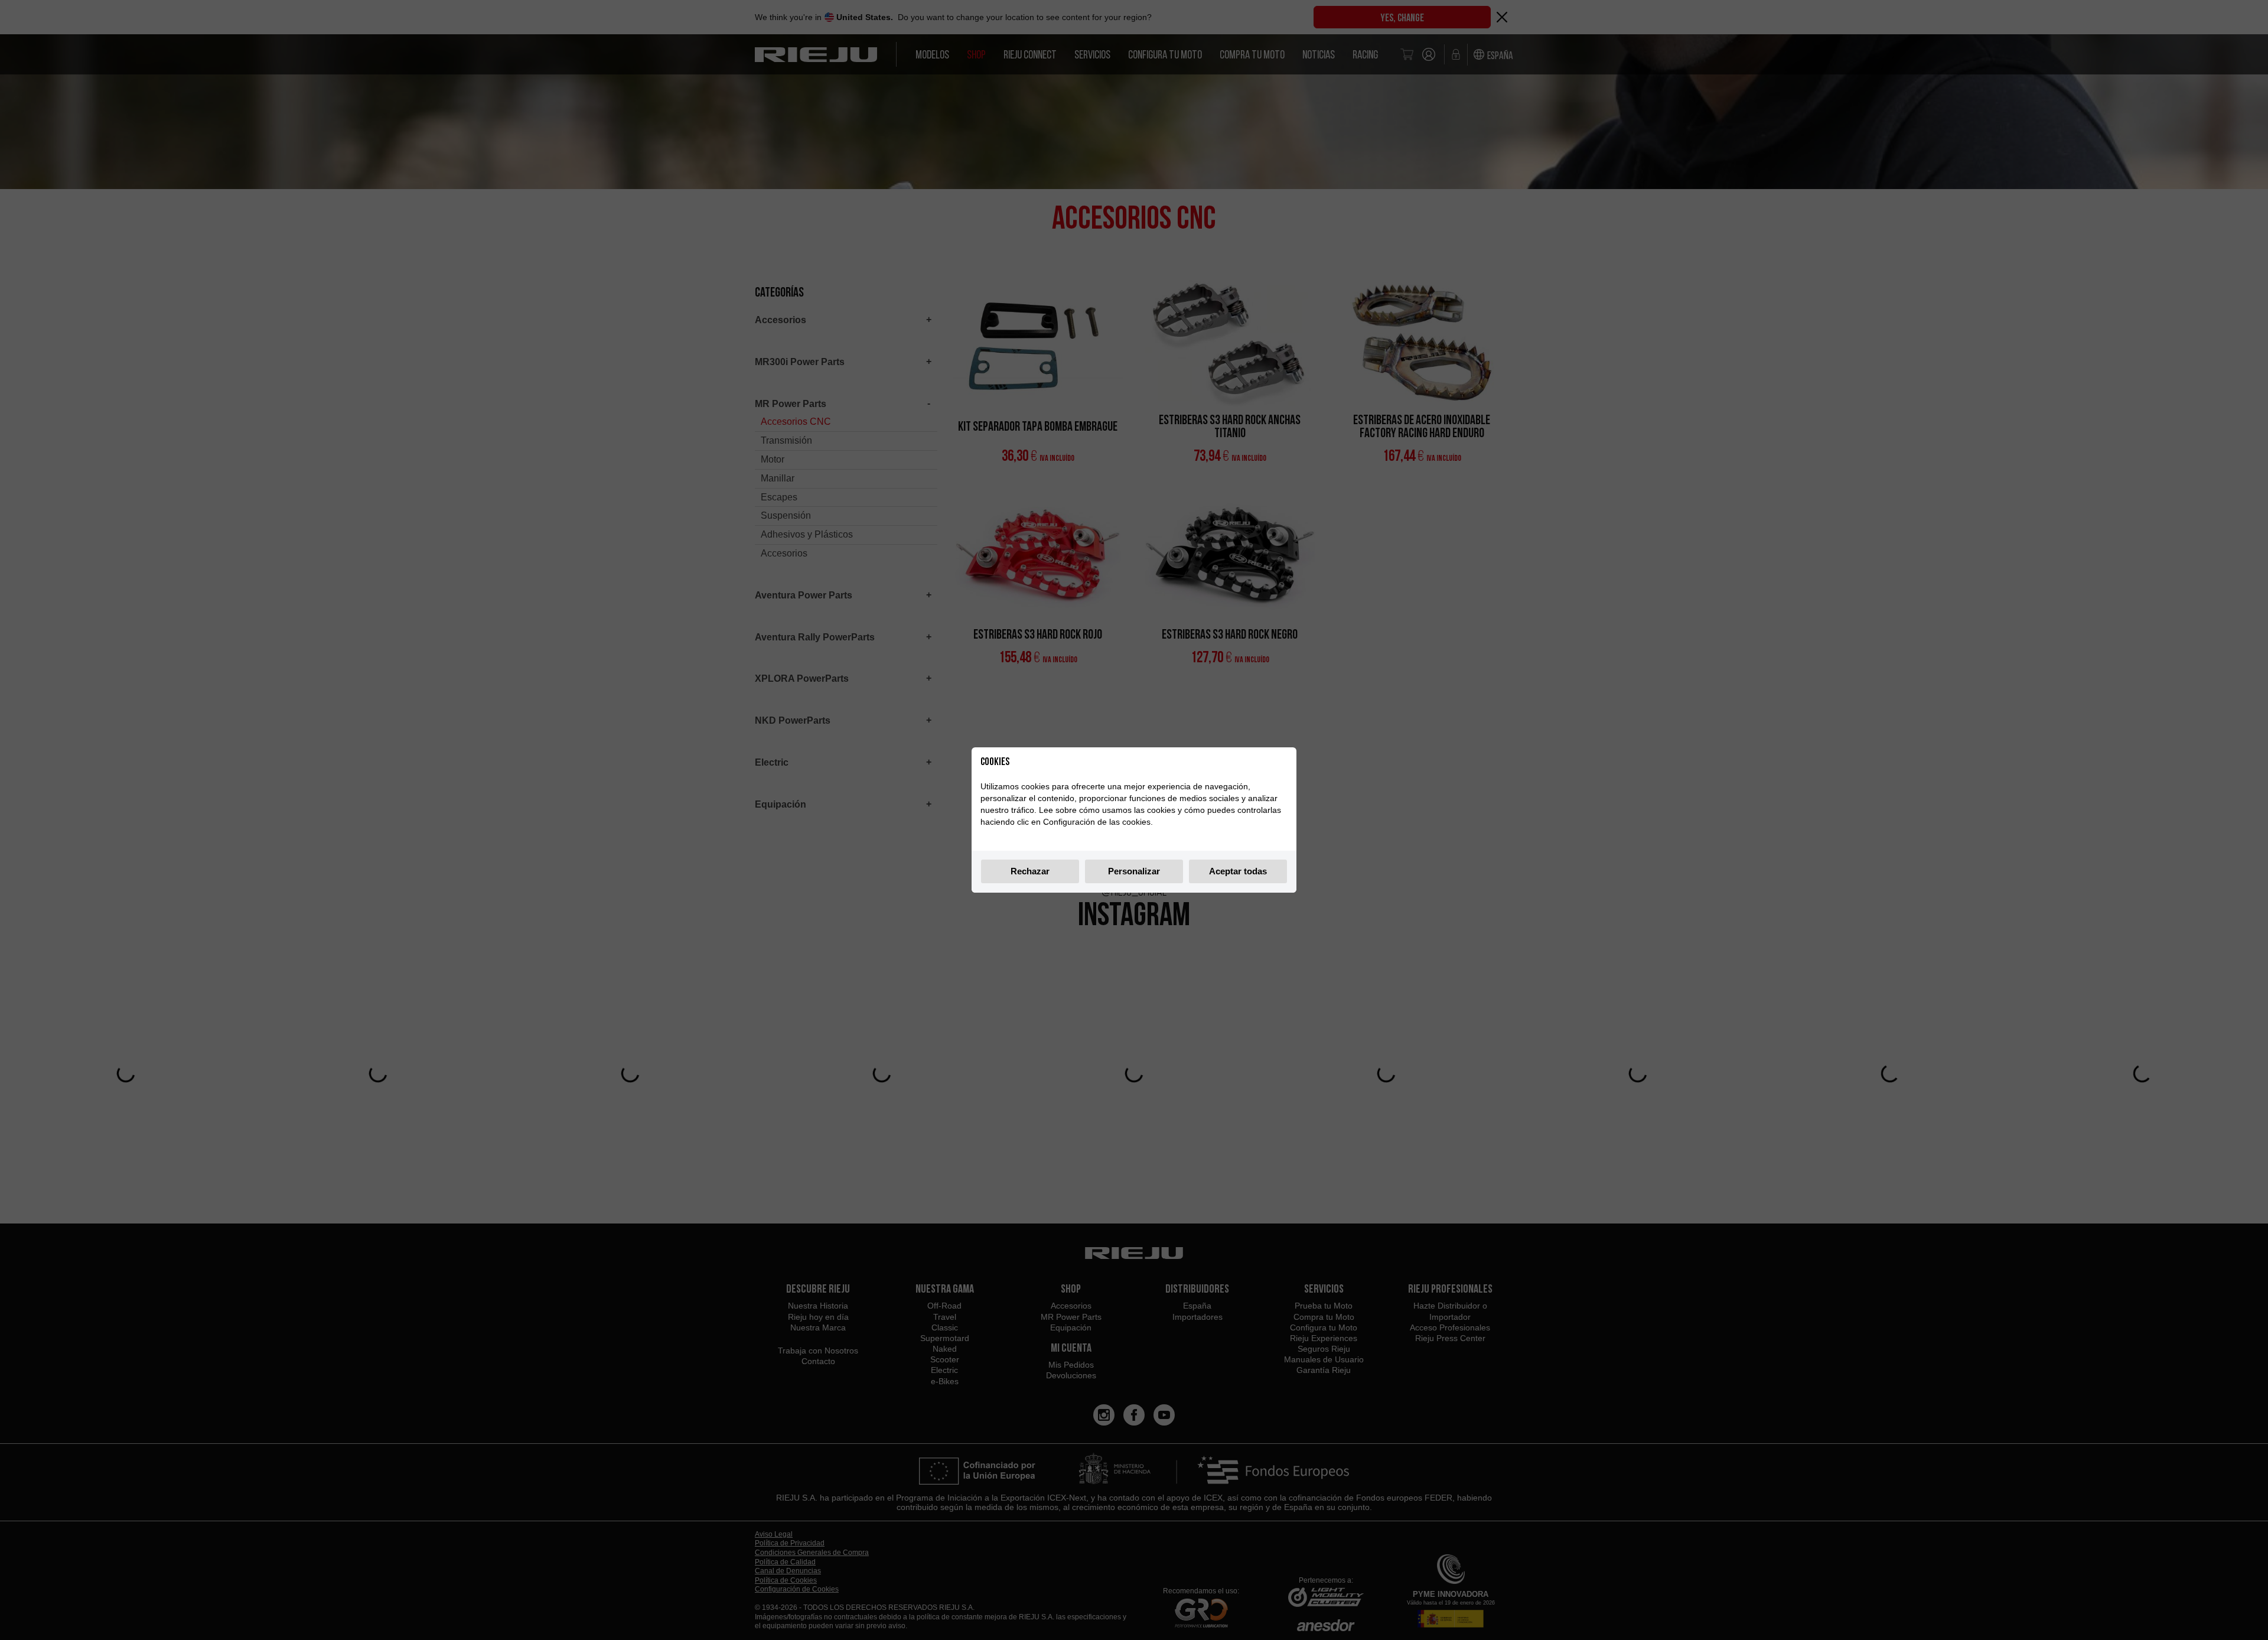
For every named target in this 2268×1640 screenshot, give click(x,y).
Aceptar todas (1238, 871)
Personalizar (1134, 871)
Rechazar (1030, 871)
